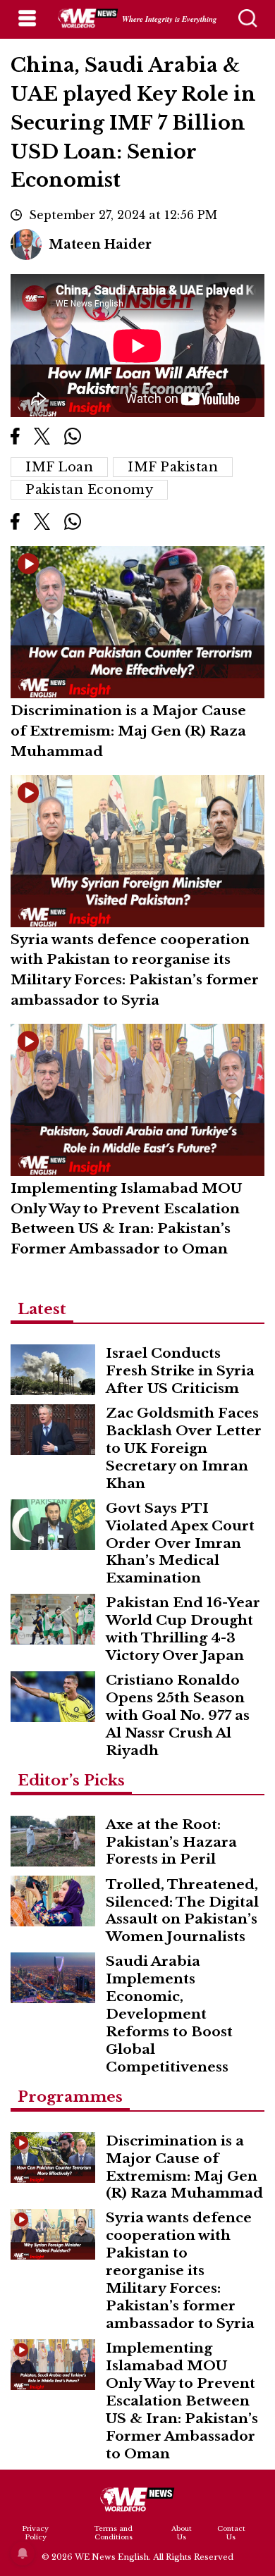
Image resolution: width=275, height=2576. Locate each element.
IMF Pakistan (173, 467)
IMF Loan (59, 467)
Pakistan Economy (89, 490)
